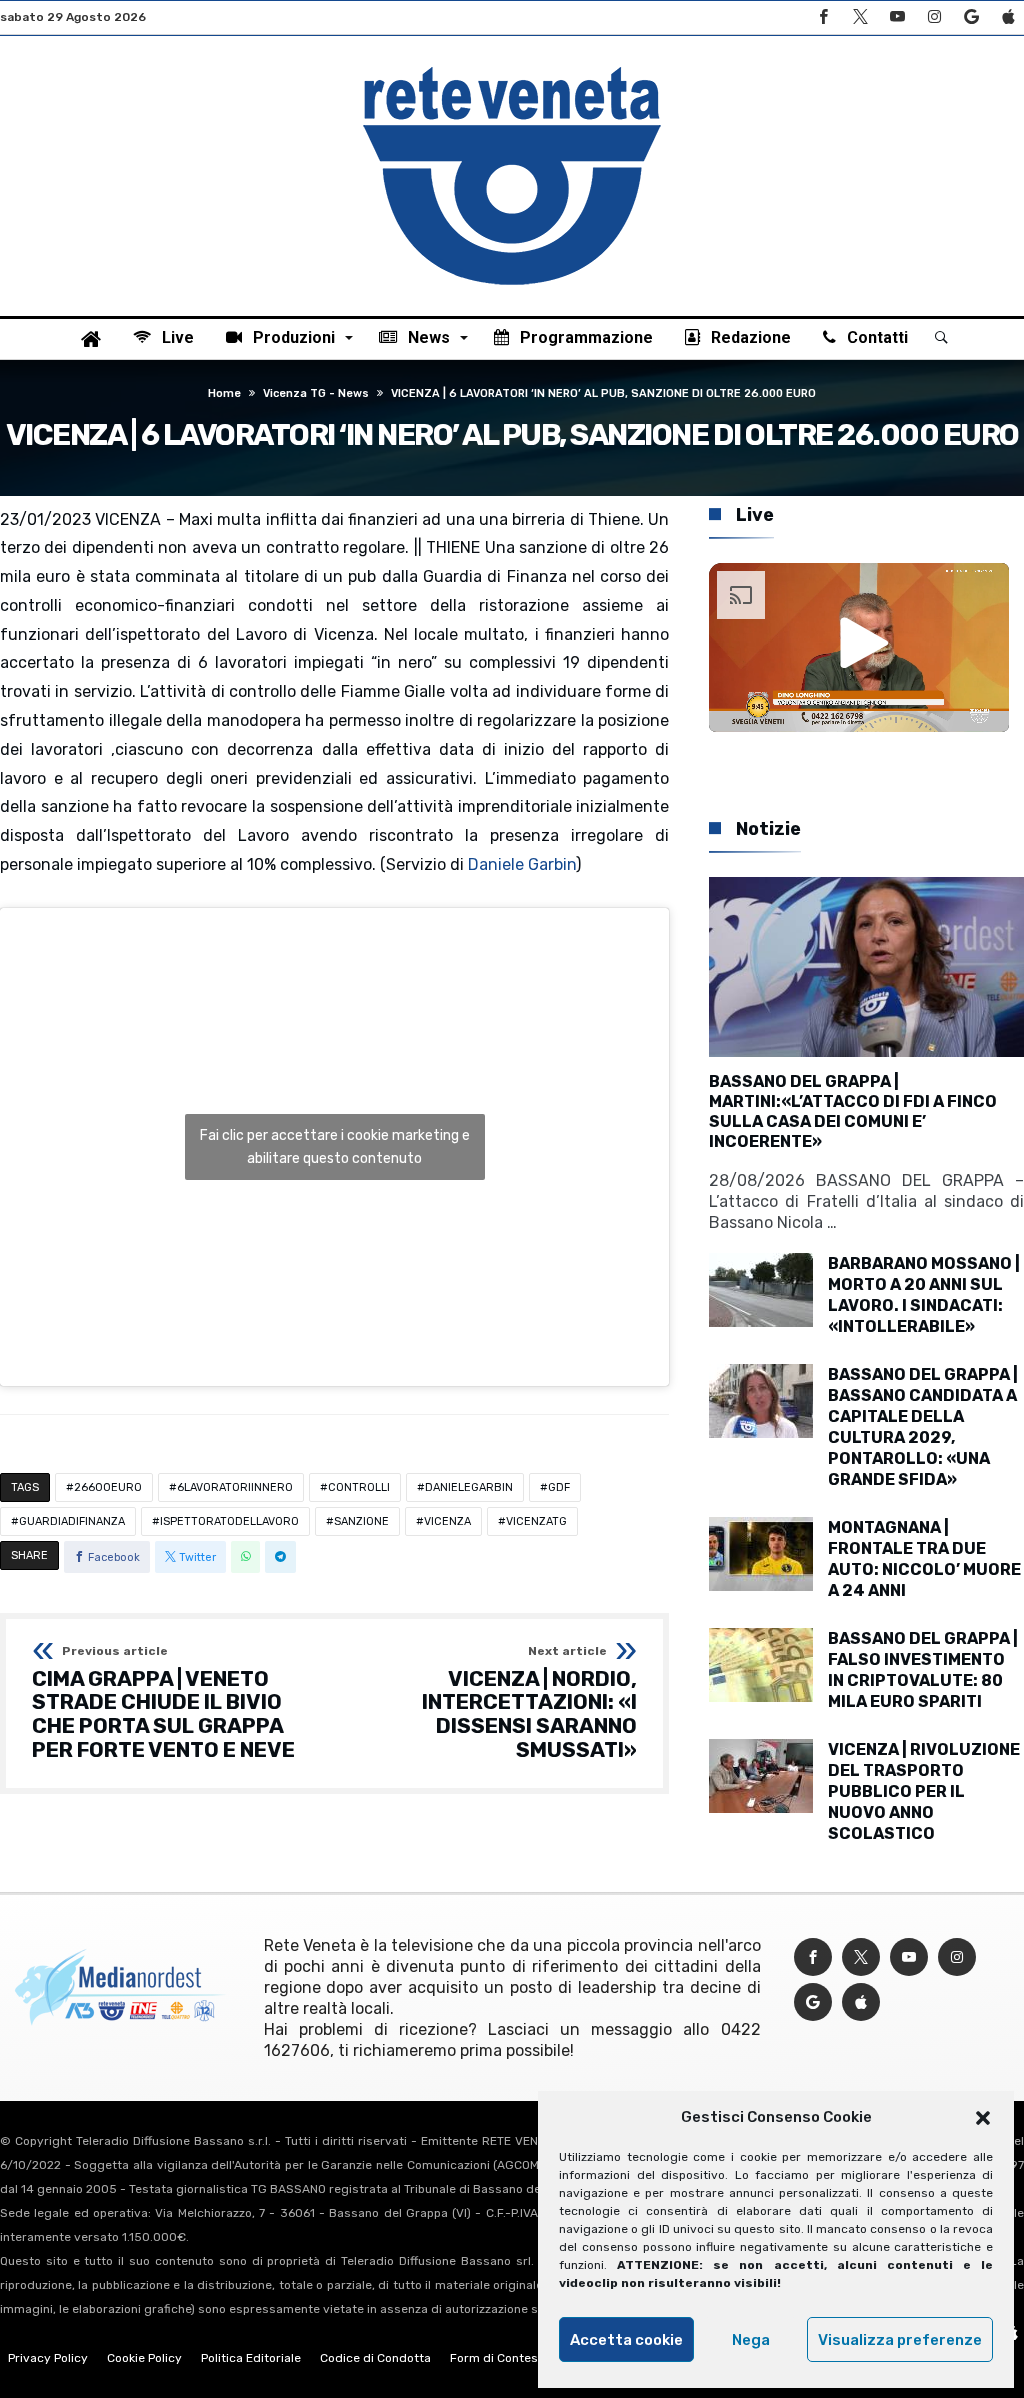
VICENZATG (536, 1521)
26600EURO (108, 1487)
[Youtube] (897, 17)
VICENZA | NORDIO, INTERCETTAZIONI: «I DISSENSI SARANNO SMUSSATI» (529, 1703)
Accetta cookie (626, 2340)
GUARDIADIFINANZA (72, 1521)
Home (224, 393)
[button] (983, 2118)
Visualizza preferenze (900, 2340)
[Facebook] (823, 17)
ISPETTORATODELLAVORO (229, 1521)
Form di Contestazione (515, 2358)
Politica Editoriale (251, 2358)
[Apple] (1008, 17)
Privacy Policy (48, 2358)
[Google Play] (971, 17)
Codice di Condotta (375, 2358)
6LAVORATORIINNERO (235, 1487)
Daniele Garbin (522, 864)
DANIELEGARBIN (469, 1487)
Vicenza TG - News (316, 393)
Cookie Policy (144, 2358)
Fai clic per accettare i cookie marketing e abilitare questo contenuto (335, 1147)
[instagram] (934, 17)
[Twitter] (860, 17)
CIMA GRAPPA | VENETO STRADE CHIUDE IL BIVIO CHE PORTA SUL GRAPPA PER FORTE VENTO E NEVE (163, 1703)
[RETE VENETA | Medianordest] (512, 66)
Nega (751, 2340)
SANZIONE (361, 1521)
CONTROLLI (359, 1487)
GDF (559, 1487)
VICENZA (447, 1521)
